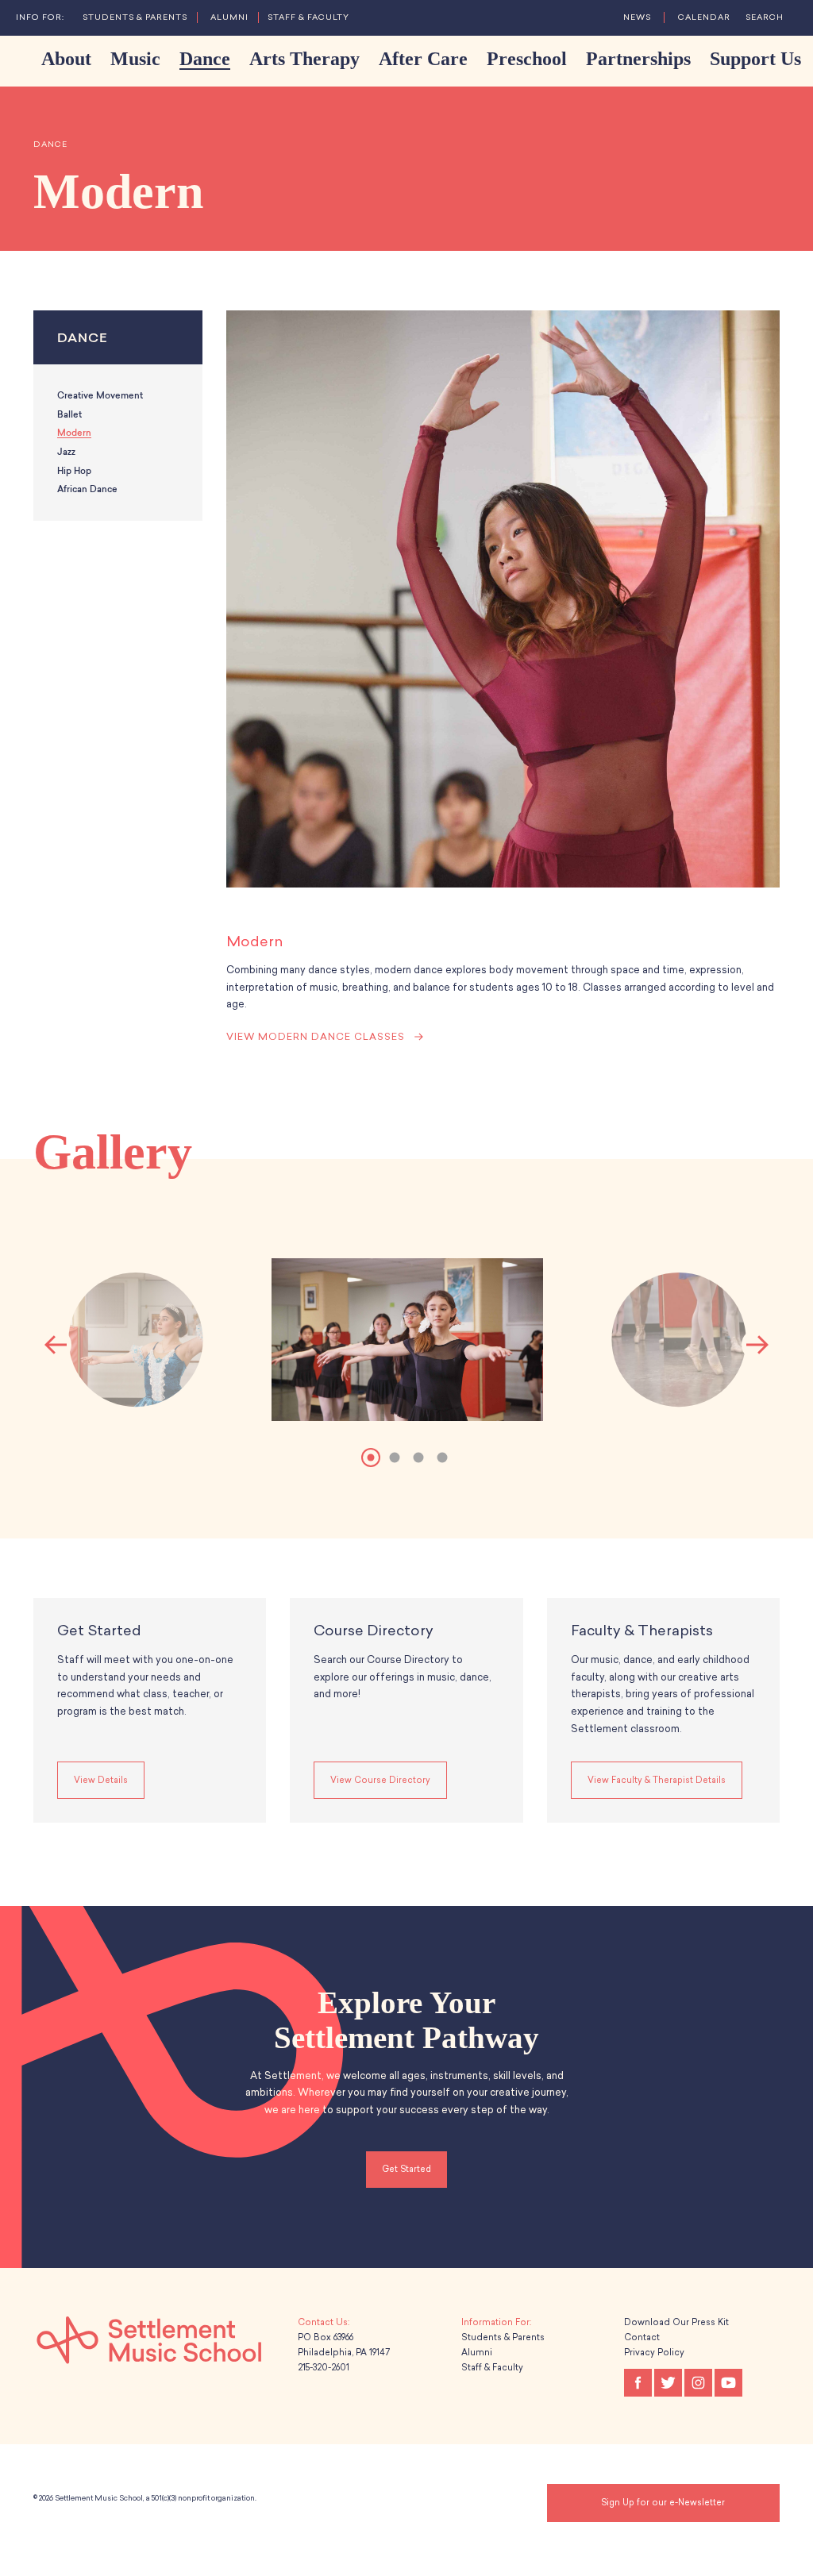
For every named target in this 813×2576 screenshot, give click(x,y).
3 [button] (418, 1457)
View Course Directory (380, 1780)
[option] (407, 1345)
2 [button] (395, 1457)
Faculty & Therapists (642, 1631)
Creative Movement (100, 396)
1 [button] (371, 1457)
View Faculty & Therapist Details (657, 1780)
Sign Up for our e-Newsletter (663, 2503)
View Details (101, 1780)
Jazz (66, 452)
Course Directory (374, 1631)
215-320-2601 (324, 2368)
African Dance (87, 489)
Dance (50, 144)
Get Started (99, 1631)
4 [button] (442, 1457)
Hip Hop (74, 471)
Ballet (69, 415)
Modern (74, 433)
